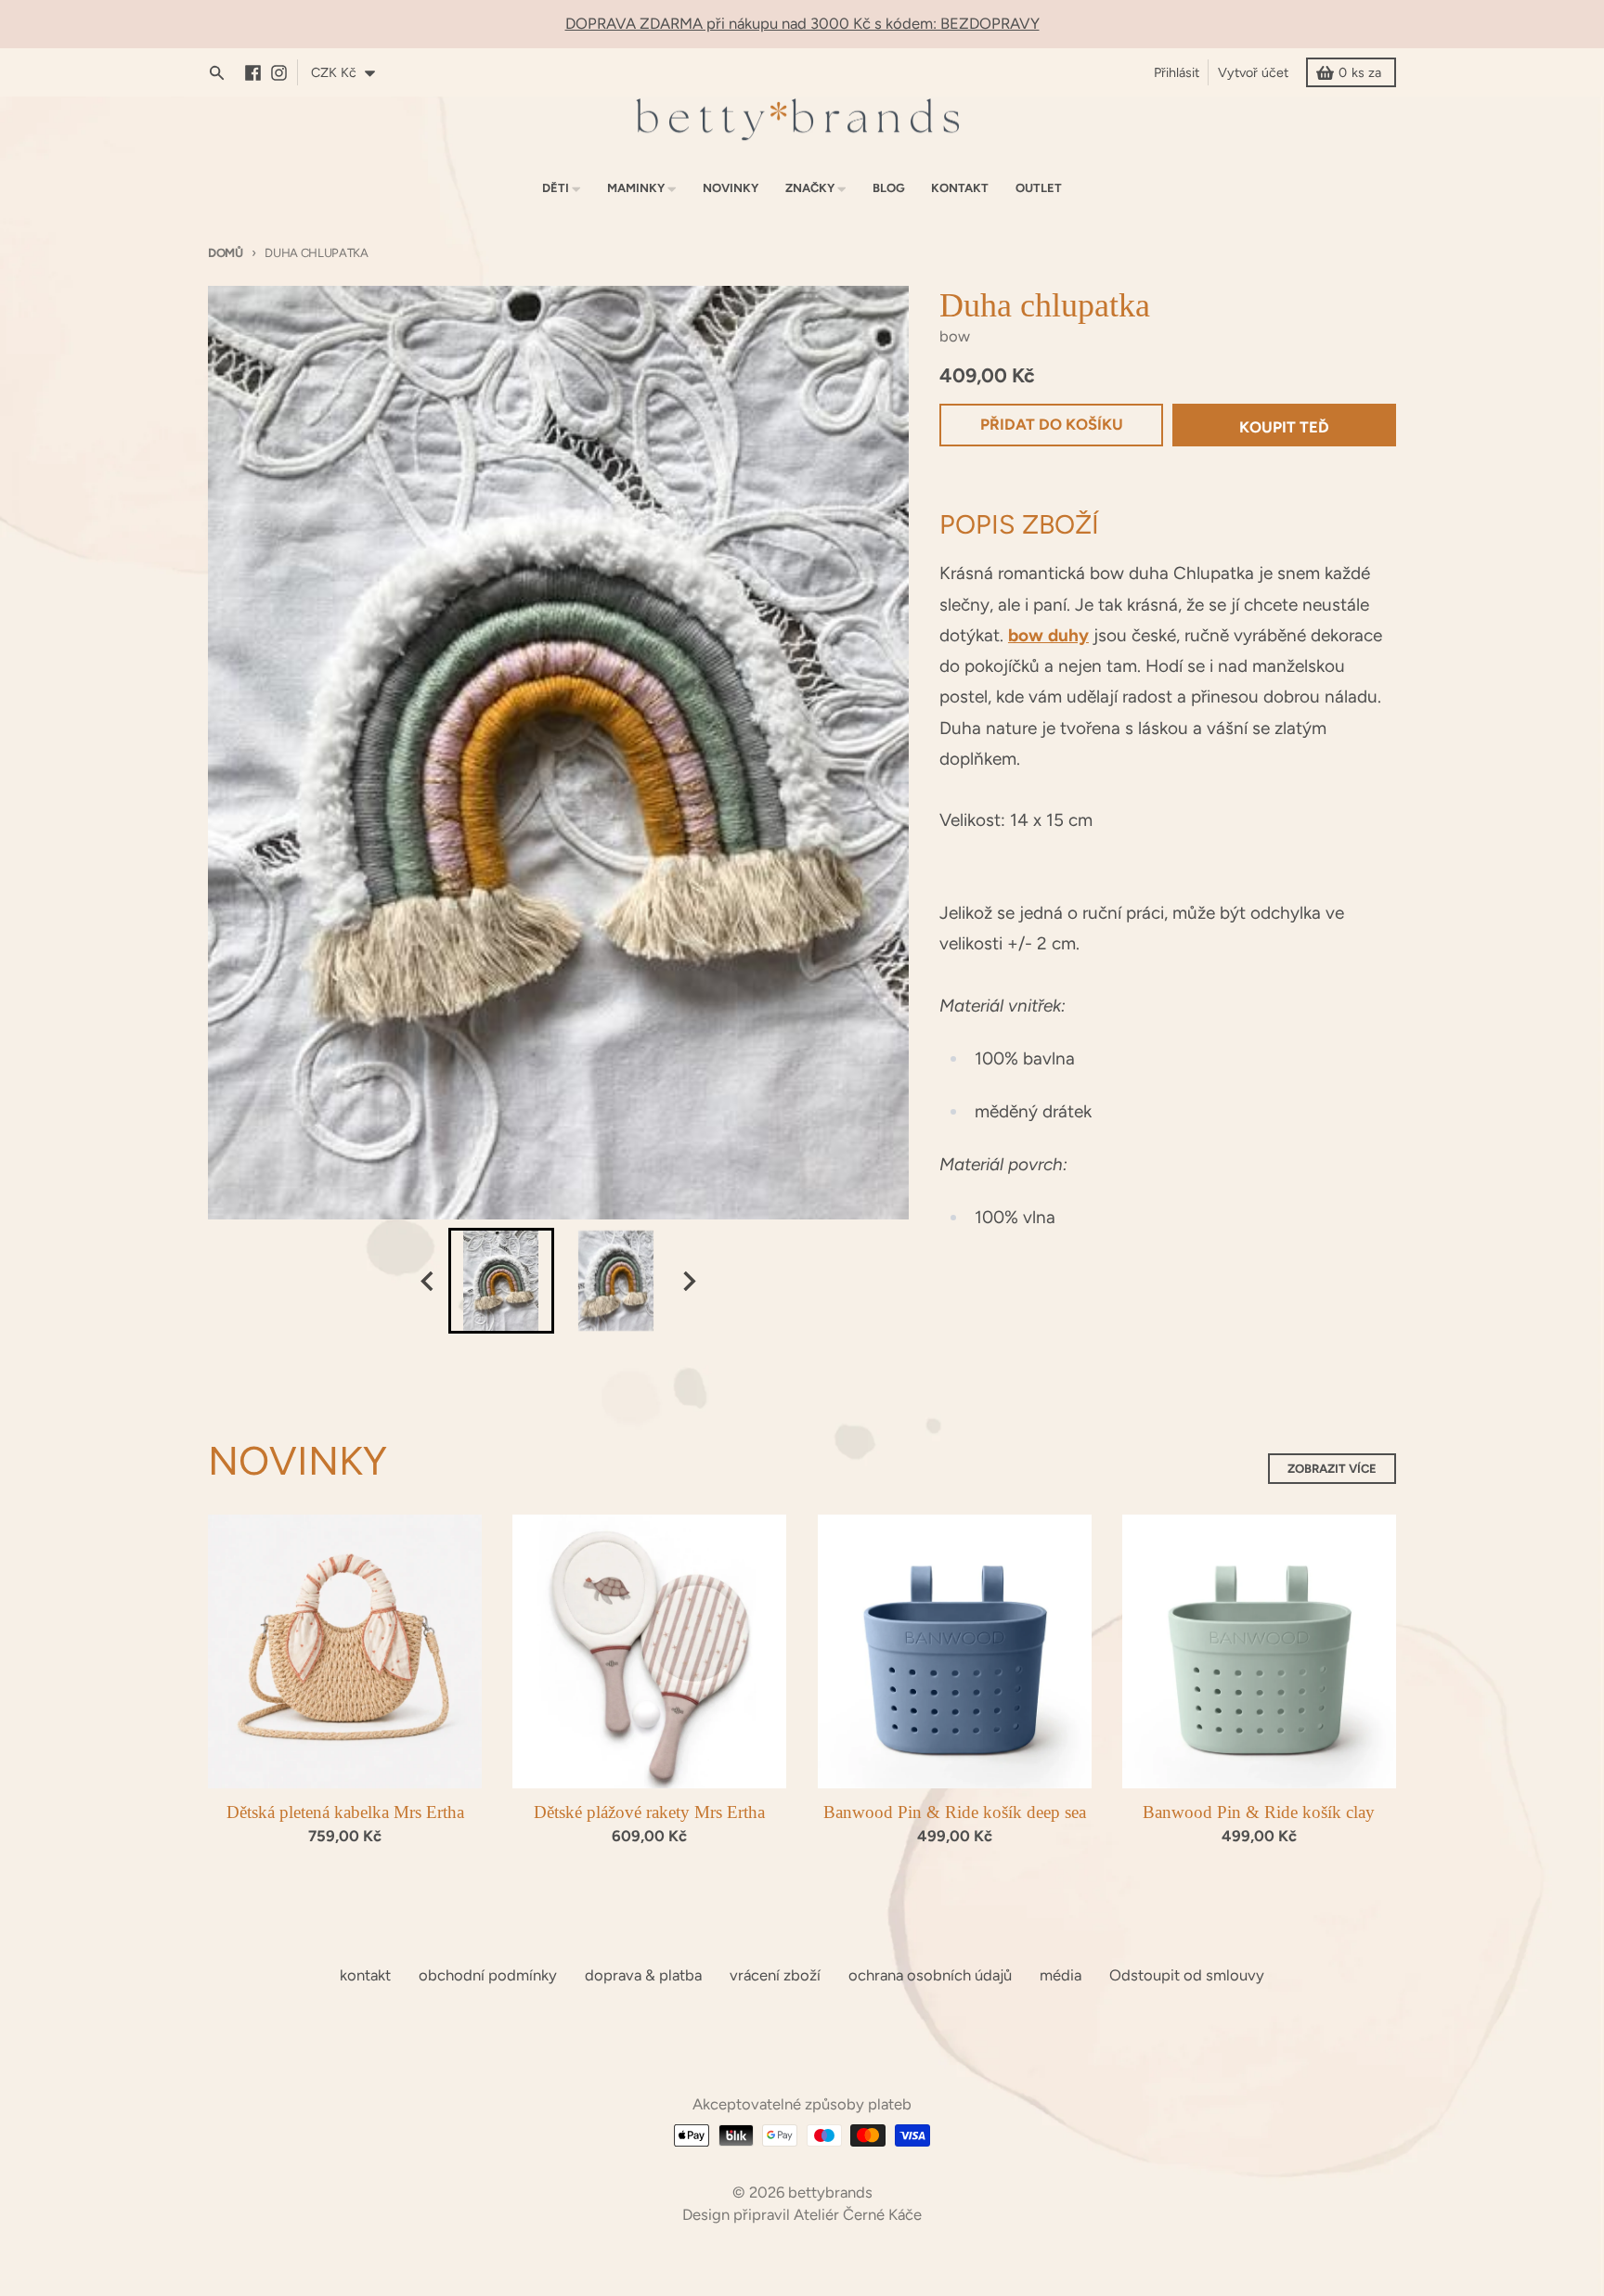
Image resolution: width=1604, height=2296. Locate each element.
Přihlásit (1177, 72)
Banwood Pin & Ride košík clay (1259, 1812)
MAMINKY (636, 188)
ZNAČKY (810, 188)
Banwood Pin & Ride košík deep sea (955, 1812)
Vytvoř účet (1253, 72)
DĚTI (556, 188)
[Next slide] (688, 1282)
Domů (226, 253)
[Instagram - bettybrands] (284, 73)
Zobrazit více (1332, 1469)
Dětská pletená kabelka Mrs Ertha (345, 1812)
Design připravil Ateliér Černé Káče (802, 2214)
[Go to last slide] (428, 1282)
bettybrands (830, 2192)
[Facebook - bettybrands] (258, 73)
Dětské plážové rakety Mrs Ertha (649, 1812)
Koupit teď (1284, 427)
